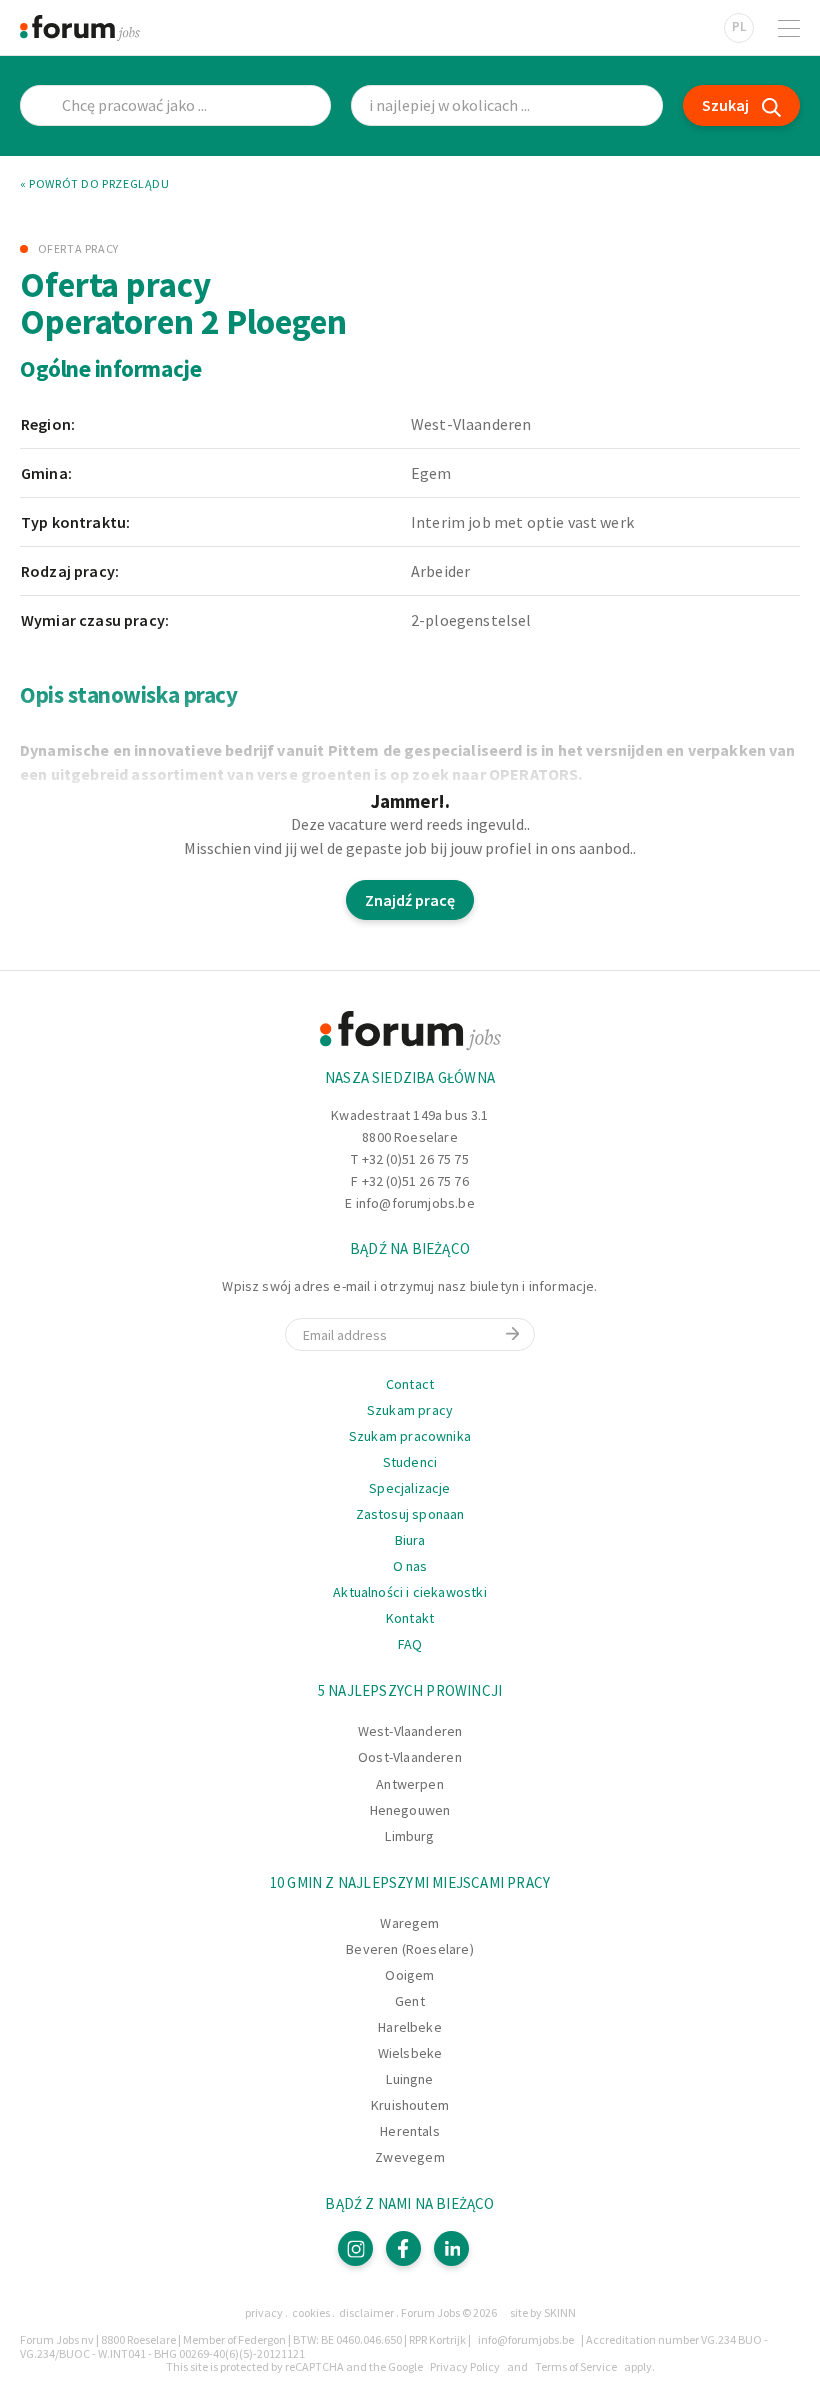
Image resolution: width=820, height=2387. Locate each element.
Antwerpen (410, 1784)
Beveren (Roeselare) (409, 1949)
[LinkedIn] (451, 2248)
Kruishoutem (410, 2105)
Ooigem (409, 1975)
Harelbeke (410, 2027)
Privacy (264, 2312)
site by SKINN (543, 2312)
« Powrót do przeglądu (95, 184)
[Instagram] (355, 2248)
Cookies (311, 2312)
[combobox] (506, 105)
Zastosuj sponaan (410, 1514)
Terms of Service (576, 2366)
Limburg (409, 1836)
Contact (410, 1384)
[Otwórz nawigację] (789, 28)
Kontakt (410, 1618)
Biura (410, 1540)
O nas (410, 1566)
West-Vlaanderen (410, 1731)
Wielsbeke (410, 2053)
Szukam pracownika (410, 1436)
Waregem (409, 1923)
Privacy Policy (465, 2366)
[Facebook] (403, 2248)
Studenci (410, 1462)
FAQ (410, 1644)
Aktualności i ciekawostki (410, 1592)
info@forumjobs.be (415, 1203)
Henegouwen (410, 1810)
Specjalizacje (409, 1488)
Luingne (409, 2079)
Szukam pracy (410, 1410)
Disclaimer (366, 2312)
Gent (410, 2001)
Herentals (410, 2131)
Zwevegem (409, 2157)
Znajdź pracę (410, 900)
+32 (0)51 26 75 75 (415, 1159)
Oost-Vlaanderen (410, 1757)
